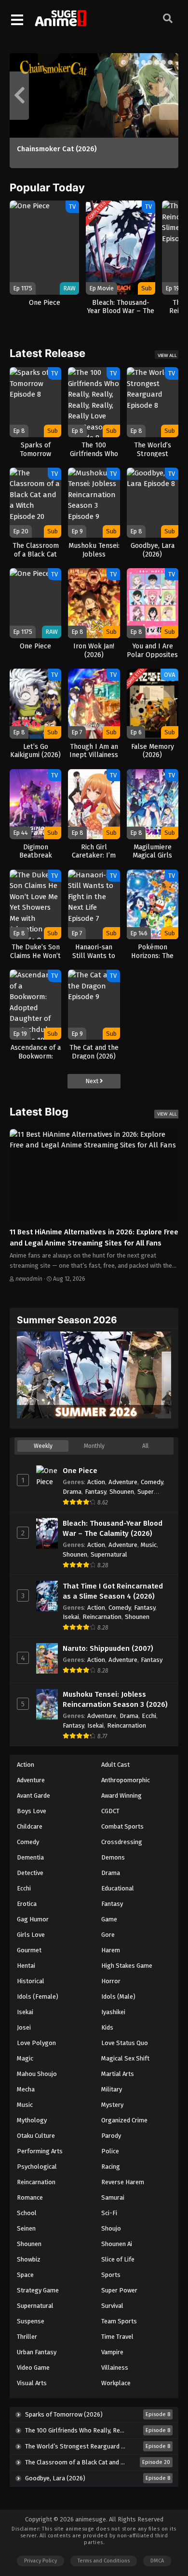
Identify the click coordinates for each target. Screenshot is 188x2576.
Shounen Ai (117, 2244)
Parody (111, 2136)
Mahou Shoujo (37, 2074)
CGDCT (110, 1811)
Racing (111, 2167)
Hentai (26, 1966)
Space (25, 2275)
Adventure (123, 1482)
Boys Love (32, 1811)
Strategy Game (38, 2290)
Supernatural (109, 1554)
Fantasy (95, 1492)
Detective (30, 1873)
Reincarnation (102, 1617)
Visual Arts (32, 2383)
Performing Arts (40, 2151)
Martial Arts (118, 2074)
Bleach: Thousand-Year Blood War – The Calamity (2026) (113, 1528)
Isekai (71, 1617)
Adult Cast (115, 1765)
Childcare (30, 1826)
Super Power (119, 2290)
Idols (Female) (38, 1996)
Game (109, 1919)
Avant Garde (34, 1796)
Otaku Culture (36, 2136)
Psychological (37, 2167)
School (27, 2213)
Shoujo (111, 2228)
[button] (123, 62)
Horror (111, 1981)
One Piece (80, 1471)
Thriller (27, 2337)
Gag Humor (33, 1919)
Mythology (32, 2120)
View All (167, 355)
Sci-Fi (109, 2213)
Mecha (26, 2089)
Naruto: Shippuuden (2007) (108, 1648)
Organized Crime (124, 2120)
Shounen (122, 1492)
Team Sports (119, 2321)
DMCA (157, 2561)
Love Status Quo (125, 2043)
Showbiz (29, 2259)
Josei (24, 2027)
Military (112, 2089)
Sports (111, 2275)
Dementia (30, 1857)
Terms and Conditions (104, 2561)
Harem (111, 1950)
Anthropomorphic (126, 1780)
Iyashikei (113, 2012)
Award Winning (121, 1796)
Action (96, 1482)
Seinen (26, 2228)
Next (93, 1081)
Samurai (113, 2197)
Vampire (112, 2352)
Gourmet (29, 1950)
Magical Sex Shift (125, 2058)
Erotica (27, 1904)
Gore (108, 1935)
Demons (113, 1857)
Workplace (116, 2383)
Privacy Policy (40, 2561)
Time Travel (117, 2337)
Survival (112, 2306)
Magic (25, 2058)
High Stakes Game (127, 1966)
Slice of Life (118, 2259)
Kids (107, 2027)
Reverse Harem (123, 2182)
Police (110, 2151)
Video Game (33, 2368)
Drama (72, 1492)
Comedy (152, 1482)
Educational (118, 1888)
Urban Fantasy (37, 2352)
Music (149, 1545)
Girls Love (31, 1935)
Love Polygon (36, 2043)
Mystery (112, 2105)
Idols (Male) (118, 1996)
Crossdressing (122, 1842)
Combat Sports (122, 1826)
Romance (30, 2197)
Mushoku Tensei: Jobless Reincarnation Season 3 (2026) (115, 1699)
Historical (31, 1981)
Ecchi (149, 1716)
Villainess (115, 2368)
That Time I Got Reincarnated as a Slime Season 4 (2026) (113, 1591)
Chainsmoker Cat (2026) (57, 149)
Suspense (31, 2321)
